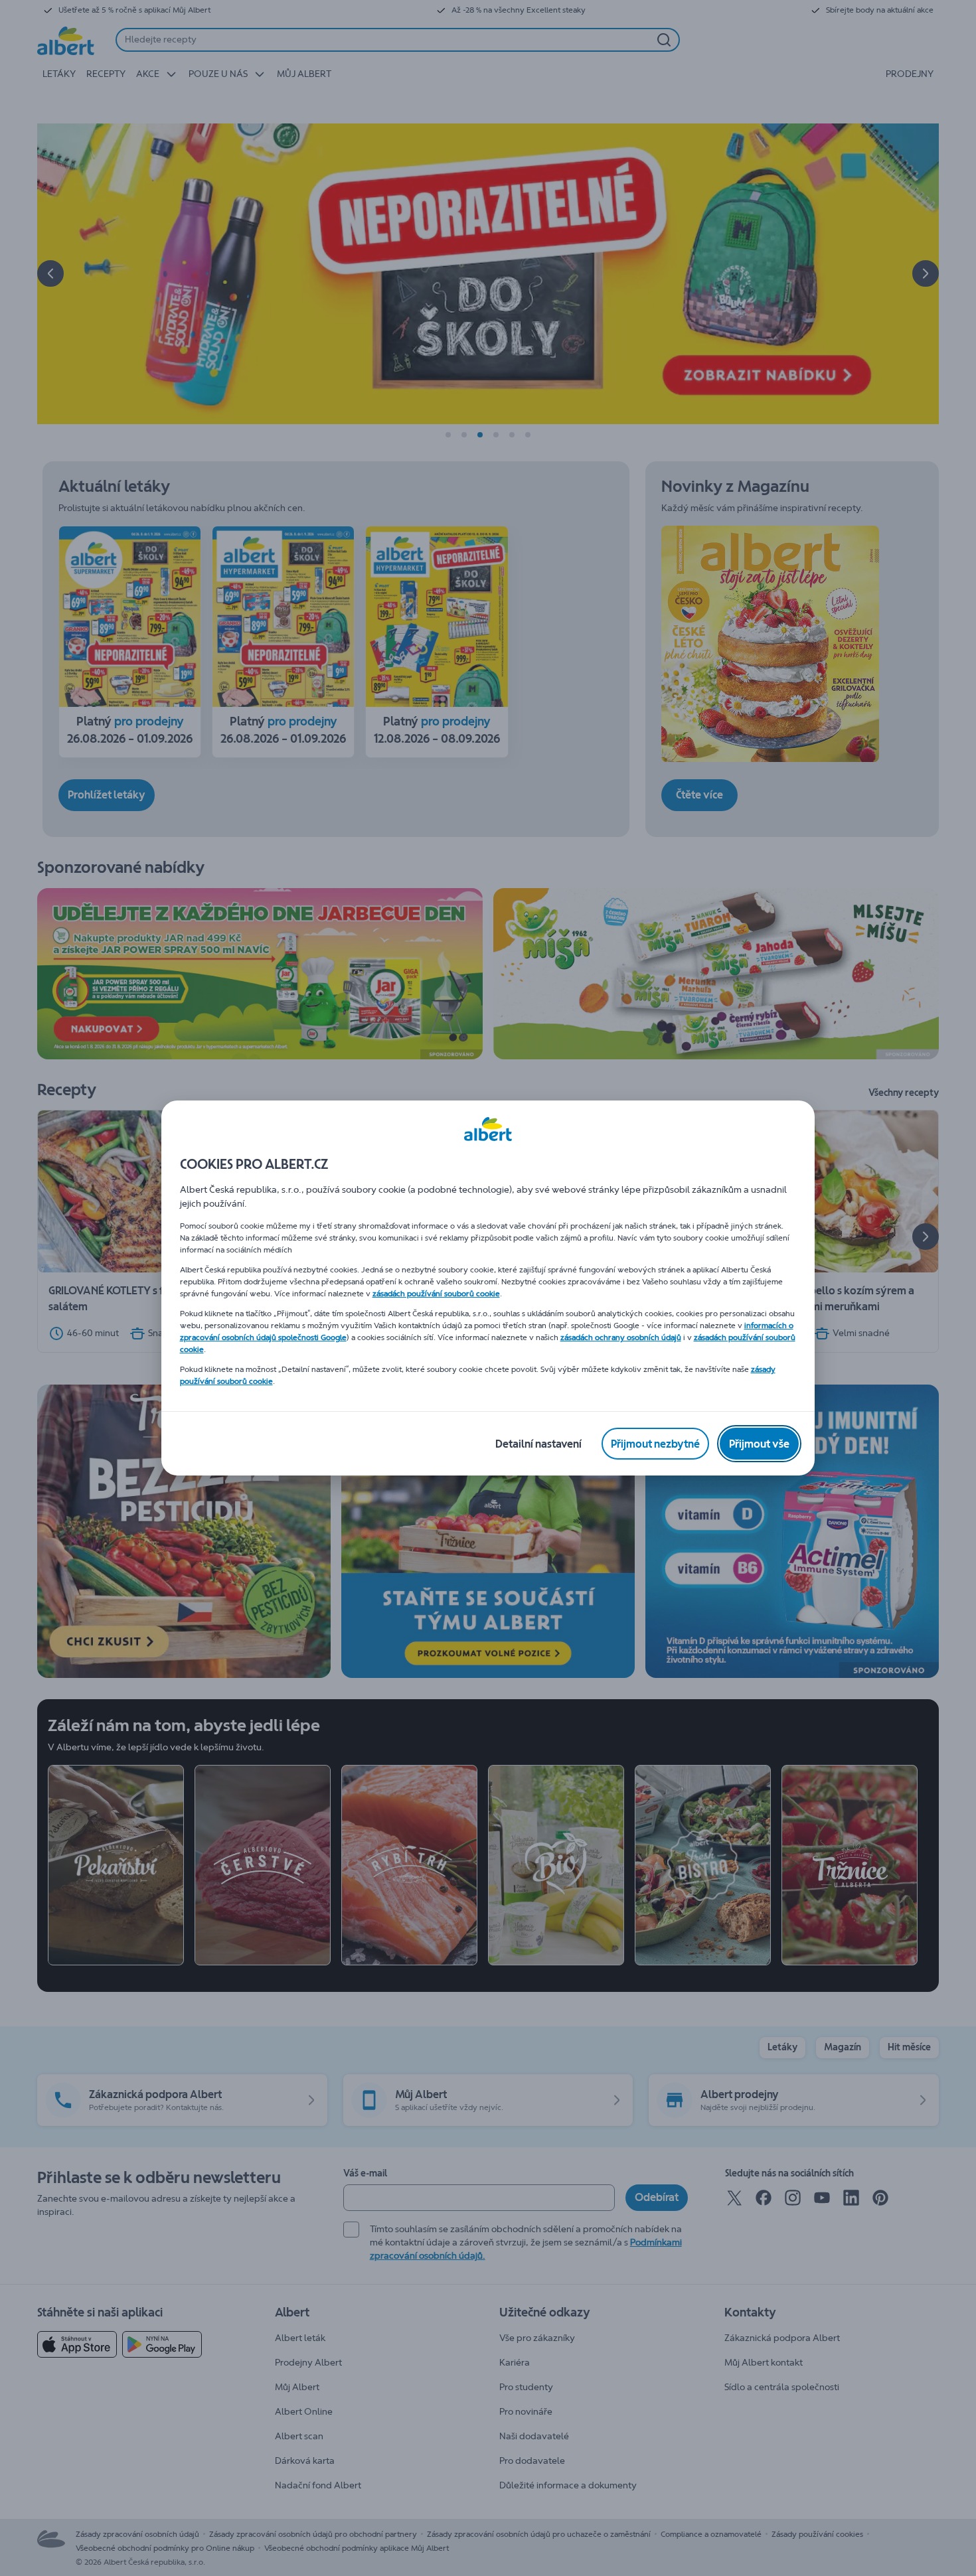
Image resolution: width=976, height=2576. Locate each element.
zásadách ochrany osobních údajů (621, 1337)
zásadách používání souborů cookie (436, 1294)
